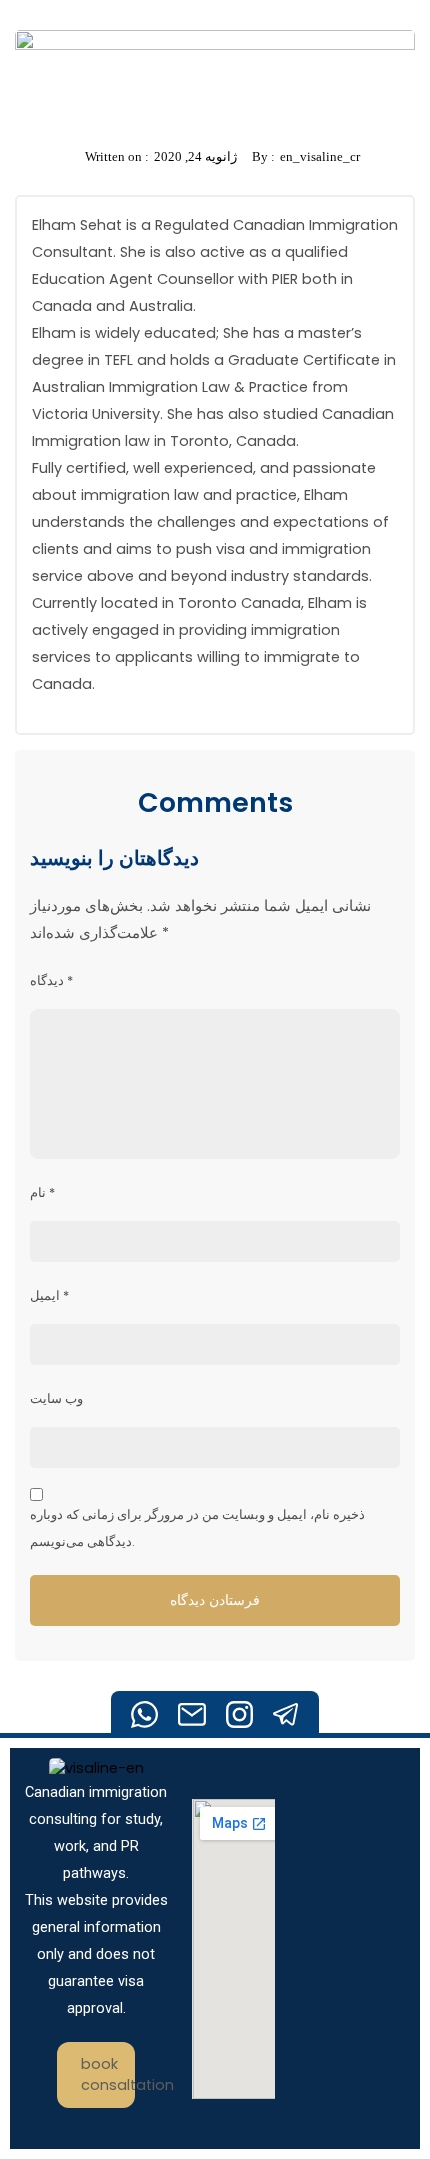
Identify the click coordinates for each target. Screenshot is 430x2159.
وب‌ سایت (56, 1398)
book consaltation (108, 2074)
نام (42, 1192)
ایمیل (49, 1295)
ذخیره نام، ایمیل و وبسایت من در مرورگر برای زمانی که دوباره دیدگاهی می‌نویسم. (197, 1528)
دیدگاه (51, 980)
